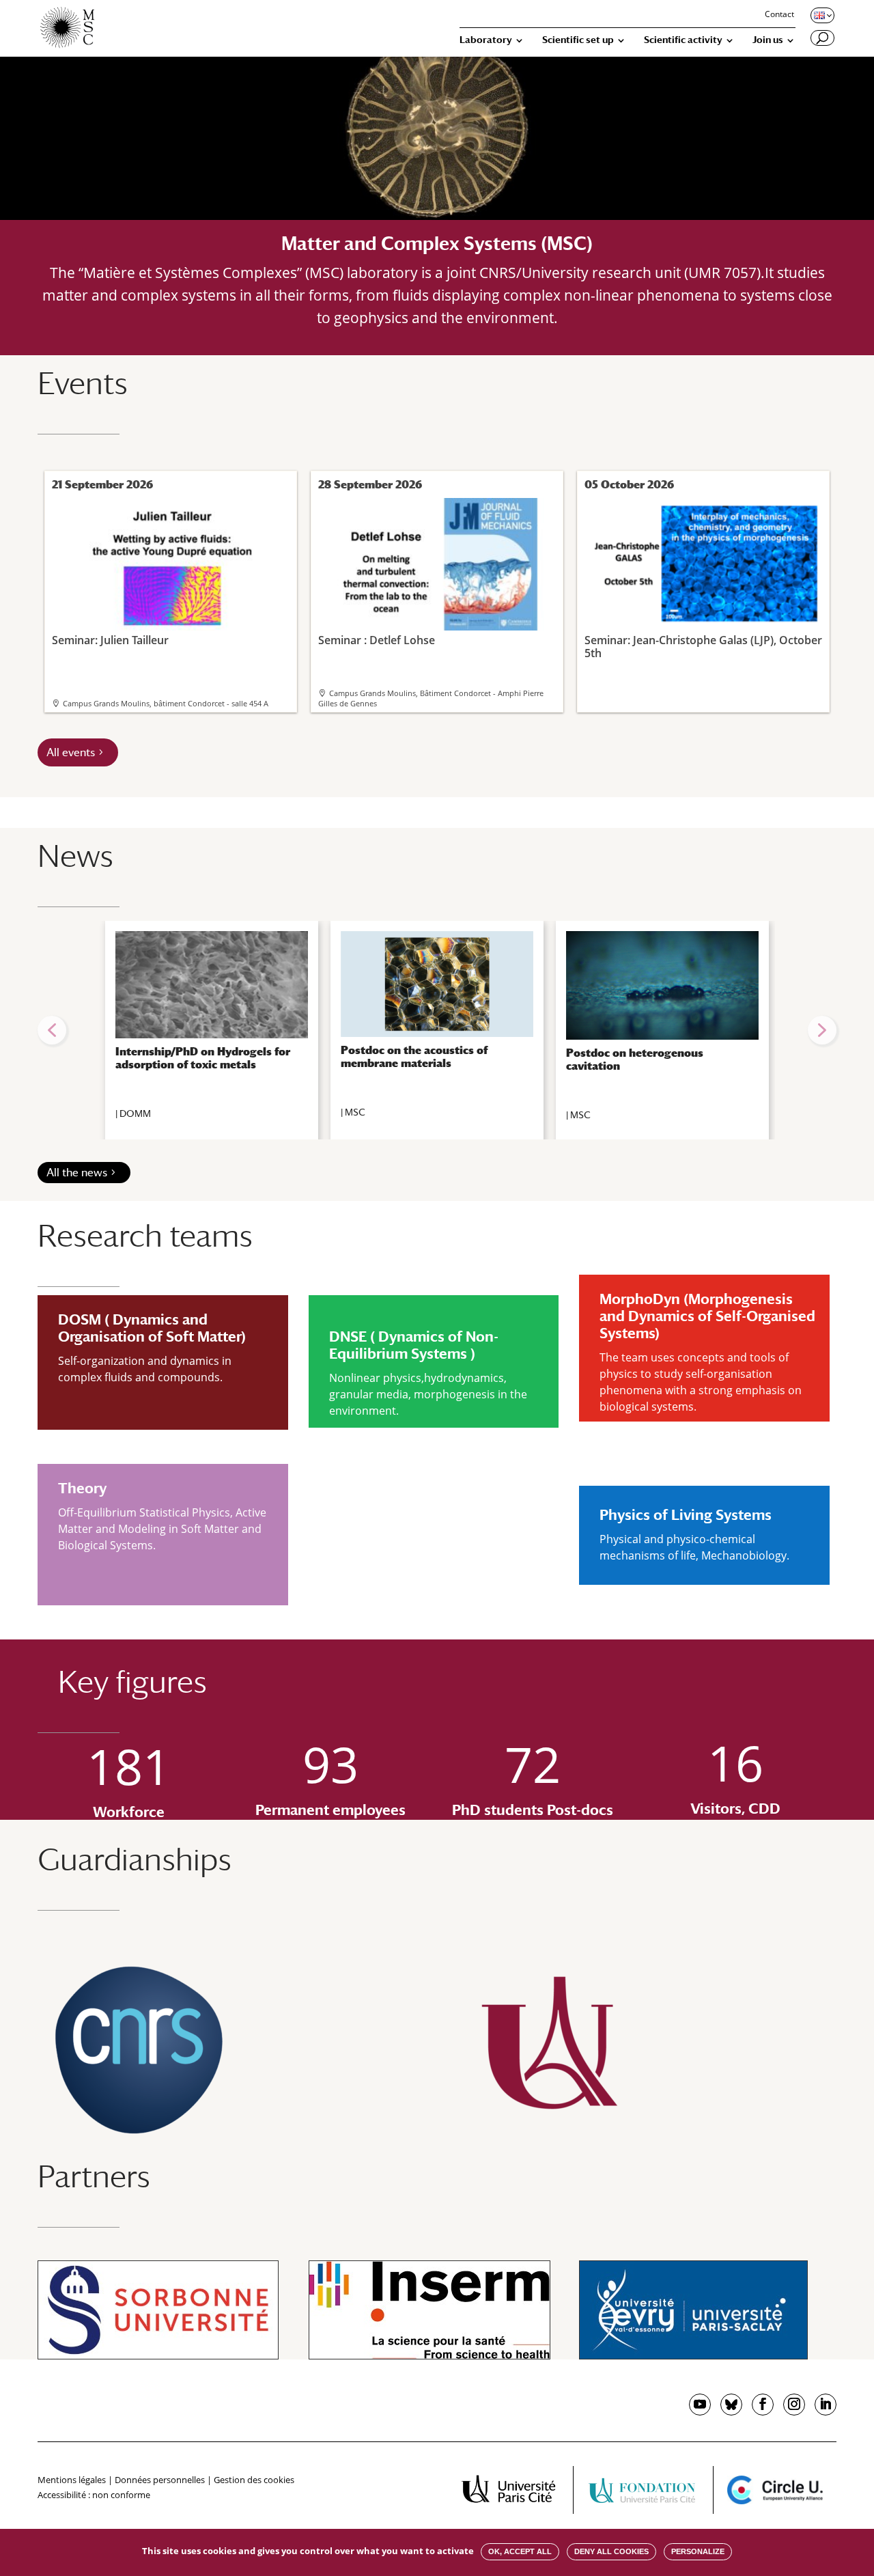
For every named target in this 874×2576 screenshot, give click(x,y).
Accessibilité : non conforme (94, 2495)
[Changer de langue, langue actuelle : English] (821, 15)
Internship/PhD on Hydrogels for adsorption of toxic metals (203, 1058)
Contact (779, 15)
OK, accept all (520, 2551)
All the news (77, 1173)
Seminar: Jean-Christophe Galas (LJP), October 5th (703, 646)
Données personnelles (160, 2480)
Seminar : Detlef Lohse (377, 639)
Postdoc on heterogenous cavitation (635, 1060)
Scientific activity (683, 40)
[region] (437, 1030)
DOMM (135, 1113)
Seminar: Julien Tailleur (110, 639)
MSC (355, 1112)
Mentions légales (72, 2480)
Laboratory (486, 40)
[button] (52, 1030)
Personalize (698, 2551)
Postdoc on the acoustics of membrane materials (414, 1057)
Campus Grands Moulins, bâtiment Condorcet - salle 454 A (166, 703)
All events (71, 752)
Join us (768, 40)
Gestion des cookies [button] (254, 2480)
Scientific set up (578, 40)
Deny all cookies (611, 2551)
